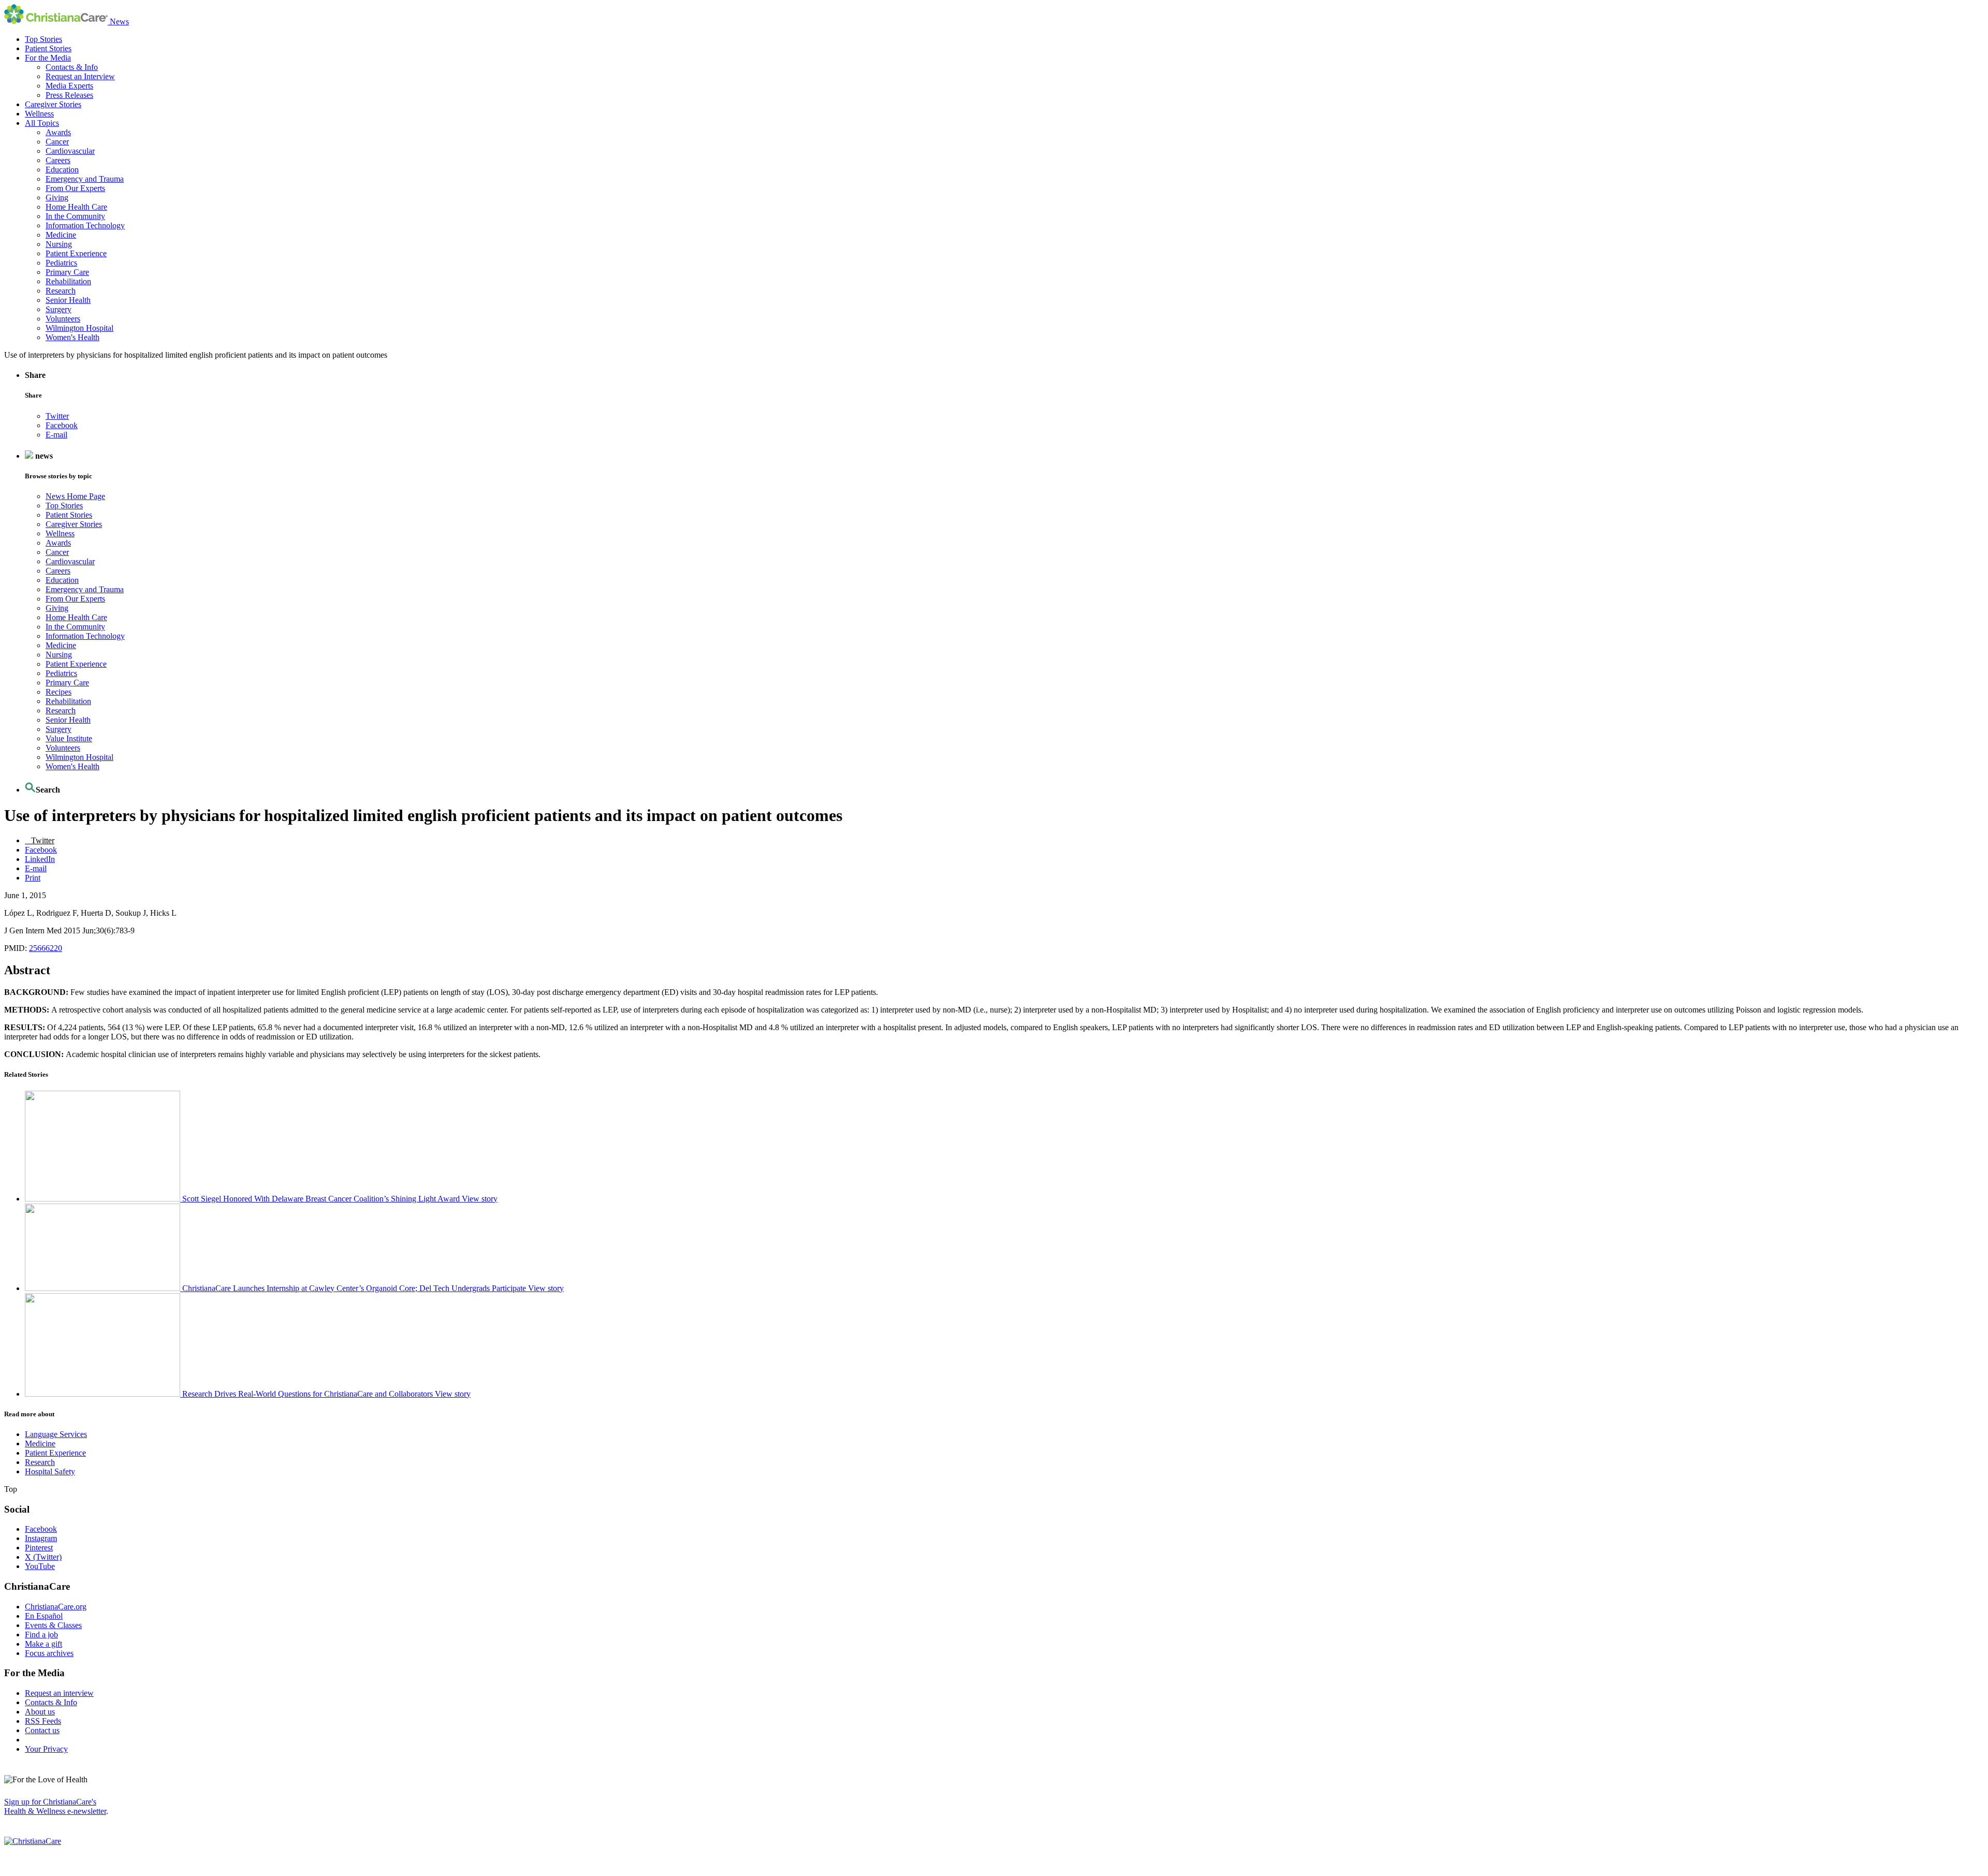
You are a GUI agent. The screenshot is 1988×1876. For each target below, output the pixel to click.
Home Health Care (76, 207)
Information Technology (85, 225)
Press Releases (69, 95)
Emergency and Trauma (85, 179)
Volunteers (63, 319)
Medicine (61, 235)
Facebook (62, 425)
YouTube (40, 1566)
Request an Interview (80, 76)
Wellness (39, 114)
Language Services (56, 1434)
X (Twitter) (43, 1557)
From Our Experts (75, 188)
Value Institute (69, 738)
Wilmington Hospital (79, 328)
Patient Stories (48, 48)
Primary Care (67, 272)
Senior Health (68, 300)
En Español (44, 1616)
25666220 (46, 948)
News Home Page (75, 496)
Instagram (41, 1538)
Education (62, 170)
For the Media (48, 58)
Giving (57, 197)
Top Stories (43, 39)
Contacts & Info (72, 67)
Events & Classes (53, 1625)
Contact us (42, 1730)
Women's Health (72, 337)
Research (61, 291)
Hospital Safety (50, 1471)
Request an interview (59, 1693)
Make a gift (43, 1644)
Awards (58, 132)
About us (40, 1712)
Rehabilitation (68, 281)
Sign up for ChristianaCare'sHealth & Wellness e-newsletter (55, 1806)
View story (480, 1199)
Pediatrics (61, 263)
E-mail (56, 435)
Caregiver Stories (53, 104)
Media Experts (69, 86)
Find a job (41, 1635)
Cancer (57, 142)
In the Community (75, 216)
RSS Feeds (43, 1721)
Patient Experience (76, 253)
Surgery (59, 309)
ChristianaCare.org (56, 1607)
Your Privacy (46, 1749)
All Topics (42, 123)
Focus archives (49, 1653)
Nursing (59, 244)
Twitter (57, 416)
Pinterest (39, 1548)
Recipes (59, 692)
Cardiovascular (70, 151)
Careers (58, 160)
